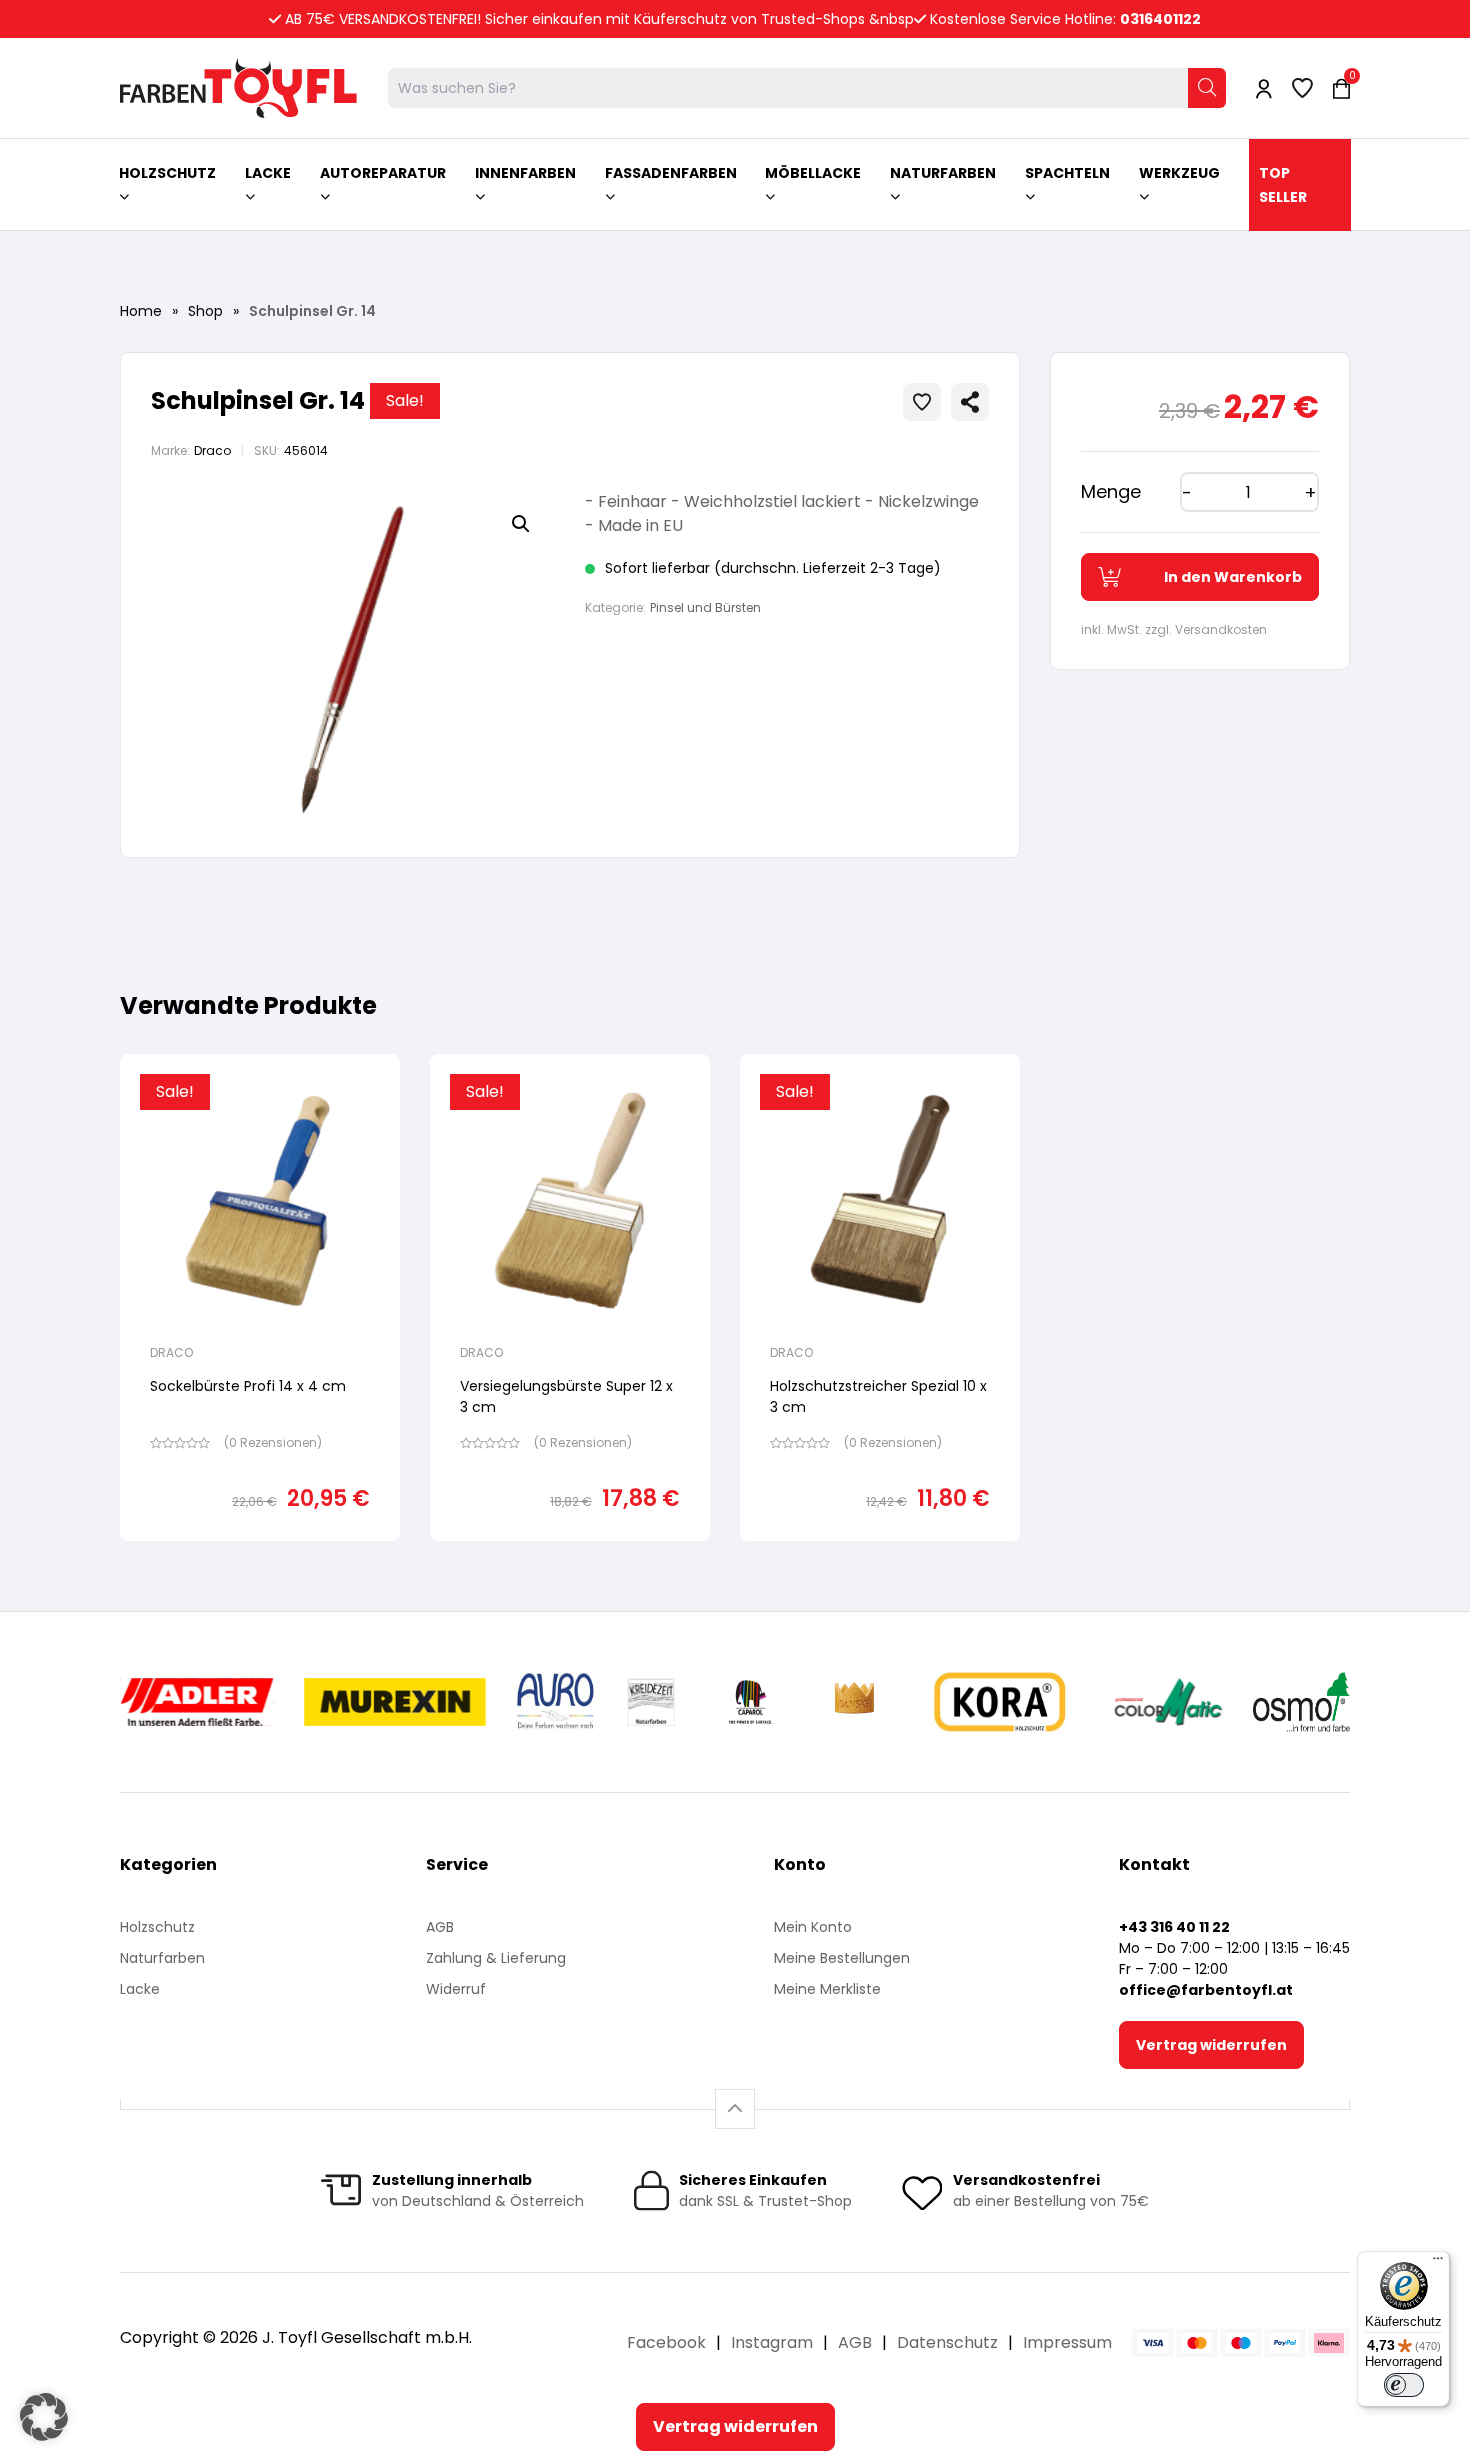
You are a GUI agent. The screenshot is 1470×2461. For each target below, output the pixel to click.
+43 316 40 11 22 (1174, 1927)
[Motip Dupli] (1168, 1702)
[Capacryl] (750, 1702)
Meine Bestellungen (842, 1958)
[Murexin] (394, 1702)
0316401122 (1160, 19)
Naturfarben (162, 1958)
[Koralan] (999, 1702)
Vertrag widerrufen (1211, 2045)
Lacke (140, 1989)
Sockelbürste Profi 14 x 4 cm (248, 1386)
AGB (440, 1927)
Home (141, 311)
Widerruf (456, 1989)
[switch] (1404, 2385)
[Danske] (856, 1702)
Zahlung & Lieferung (496, 1958)
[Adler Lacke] (197, 1702)
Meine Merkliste (827, 1989)
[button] (521, 524)
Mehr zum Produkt (260, 1554)
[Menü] (1438, 2263)
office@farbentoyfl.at (1206, 1990)
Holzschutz (157, 1927)
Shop (205, 311)
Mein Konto (813, 1927)
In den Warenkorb (1233, 577)
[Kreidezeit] (651, 1702)
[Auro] (556, 1702)
